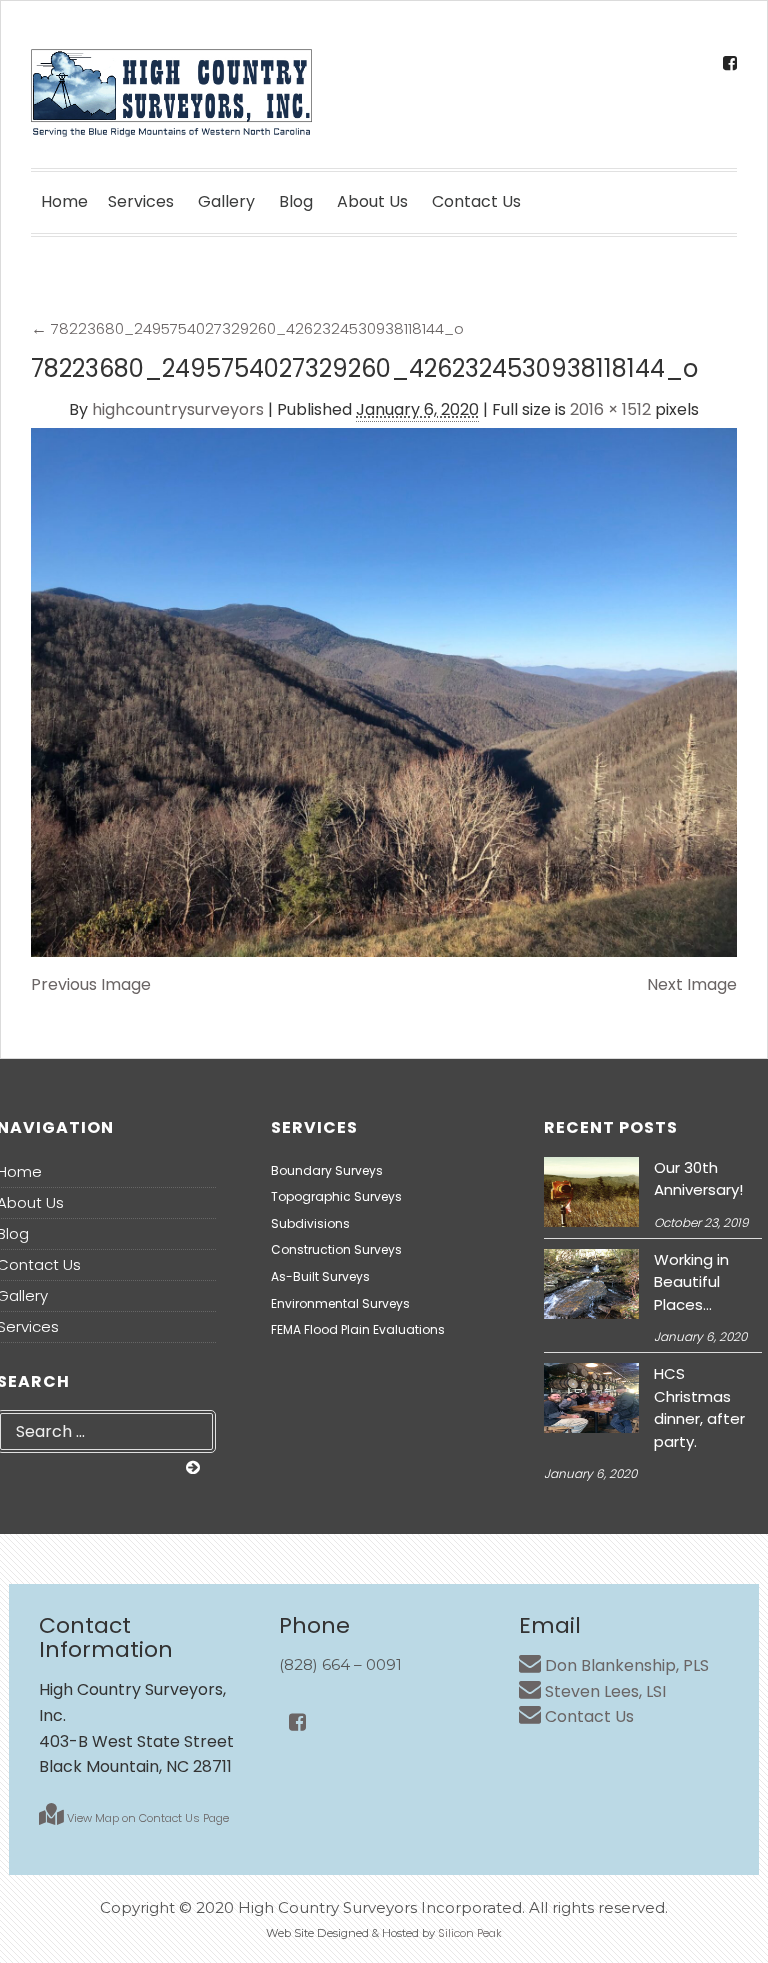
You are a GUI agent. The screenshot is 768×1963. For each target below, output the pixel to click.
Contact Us (476, 201)
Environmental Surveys (340, 1303)
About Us (372, 201)
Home (64, 201)
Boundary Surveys (327, 1170)
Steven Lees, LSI (603, 1691)
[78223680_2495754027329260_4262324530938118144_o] (384, 693)
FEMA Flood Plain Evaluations (358, 1329)
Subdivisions (310, 1223)
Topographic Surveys (336, 1196)
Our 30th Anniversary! (698, 1179)
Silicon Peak (470, 1933)
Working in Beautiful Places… (691, 1282)
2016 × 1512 (610, 409)
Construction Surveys (336, 1249)
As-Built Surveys (320, 1276)
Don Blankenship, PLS (625, 1665)
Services (141, 201)
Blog (296, 201)
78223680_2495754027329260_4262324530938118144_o (247, 328)
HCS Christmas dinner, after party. (699, 1407)
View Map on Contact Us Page (146, 1818)
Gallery (226, 201)
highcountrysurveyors (178, 409)
